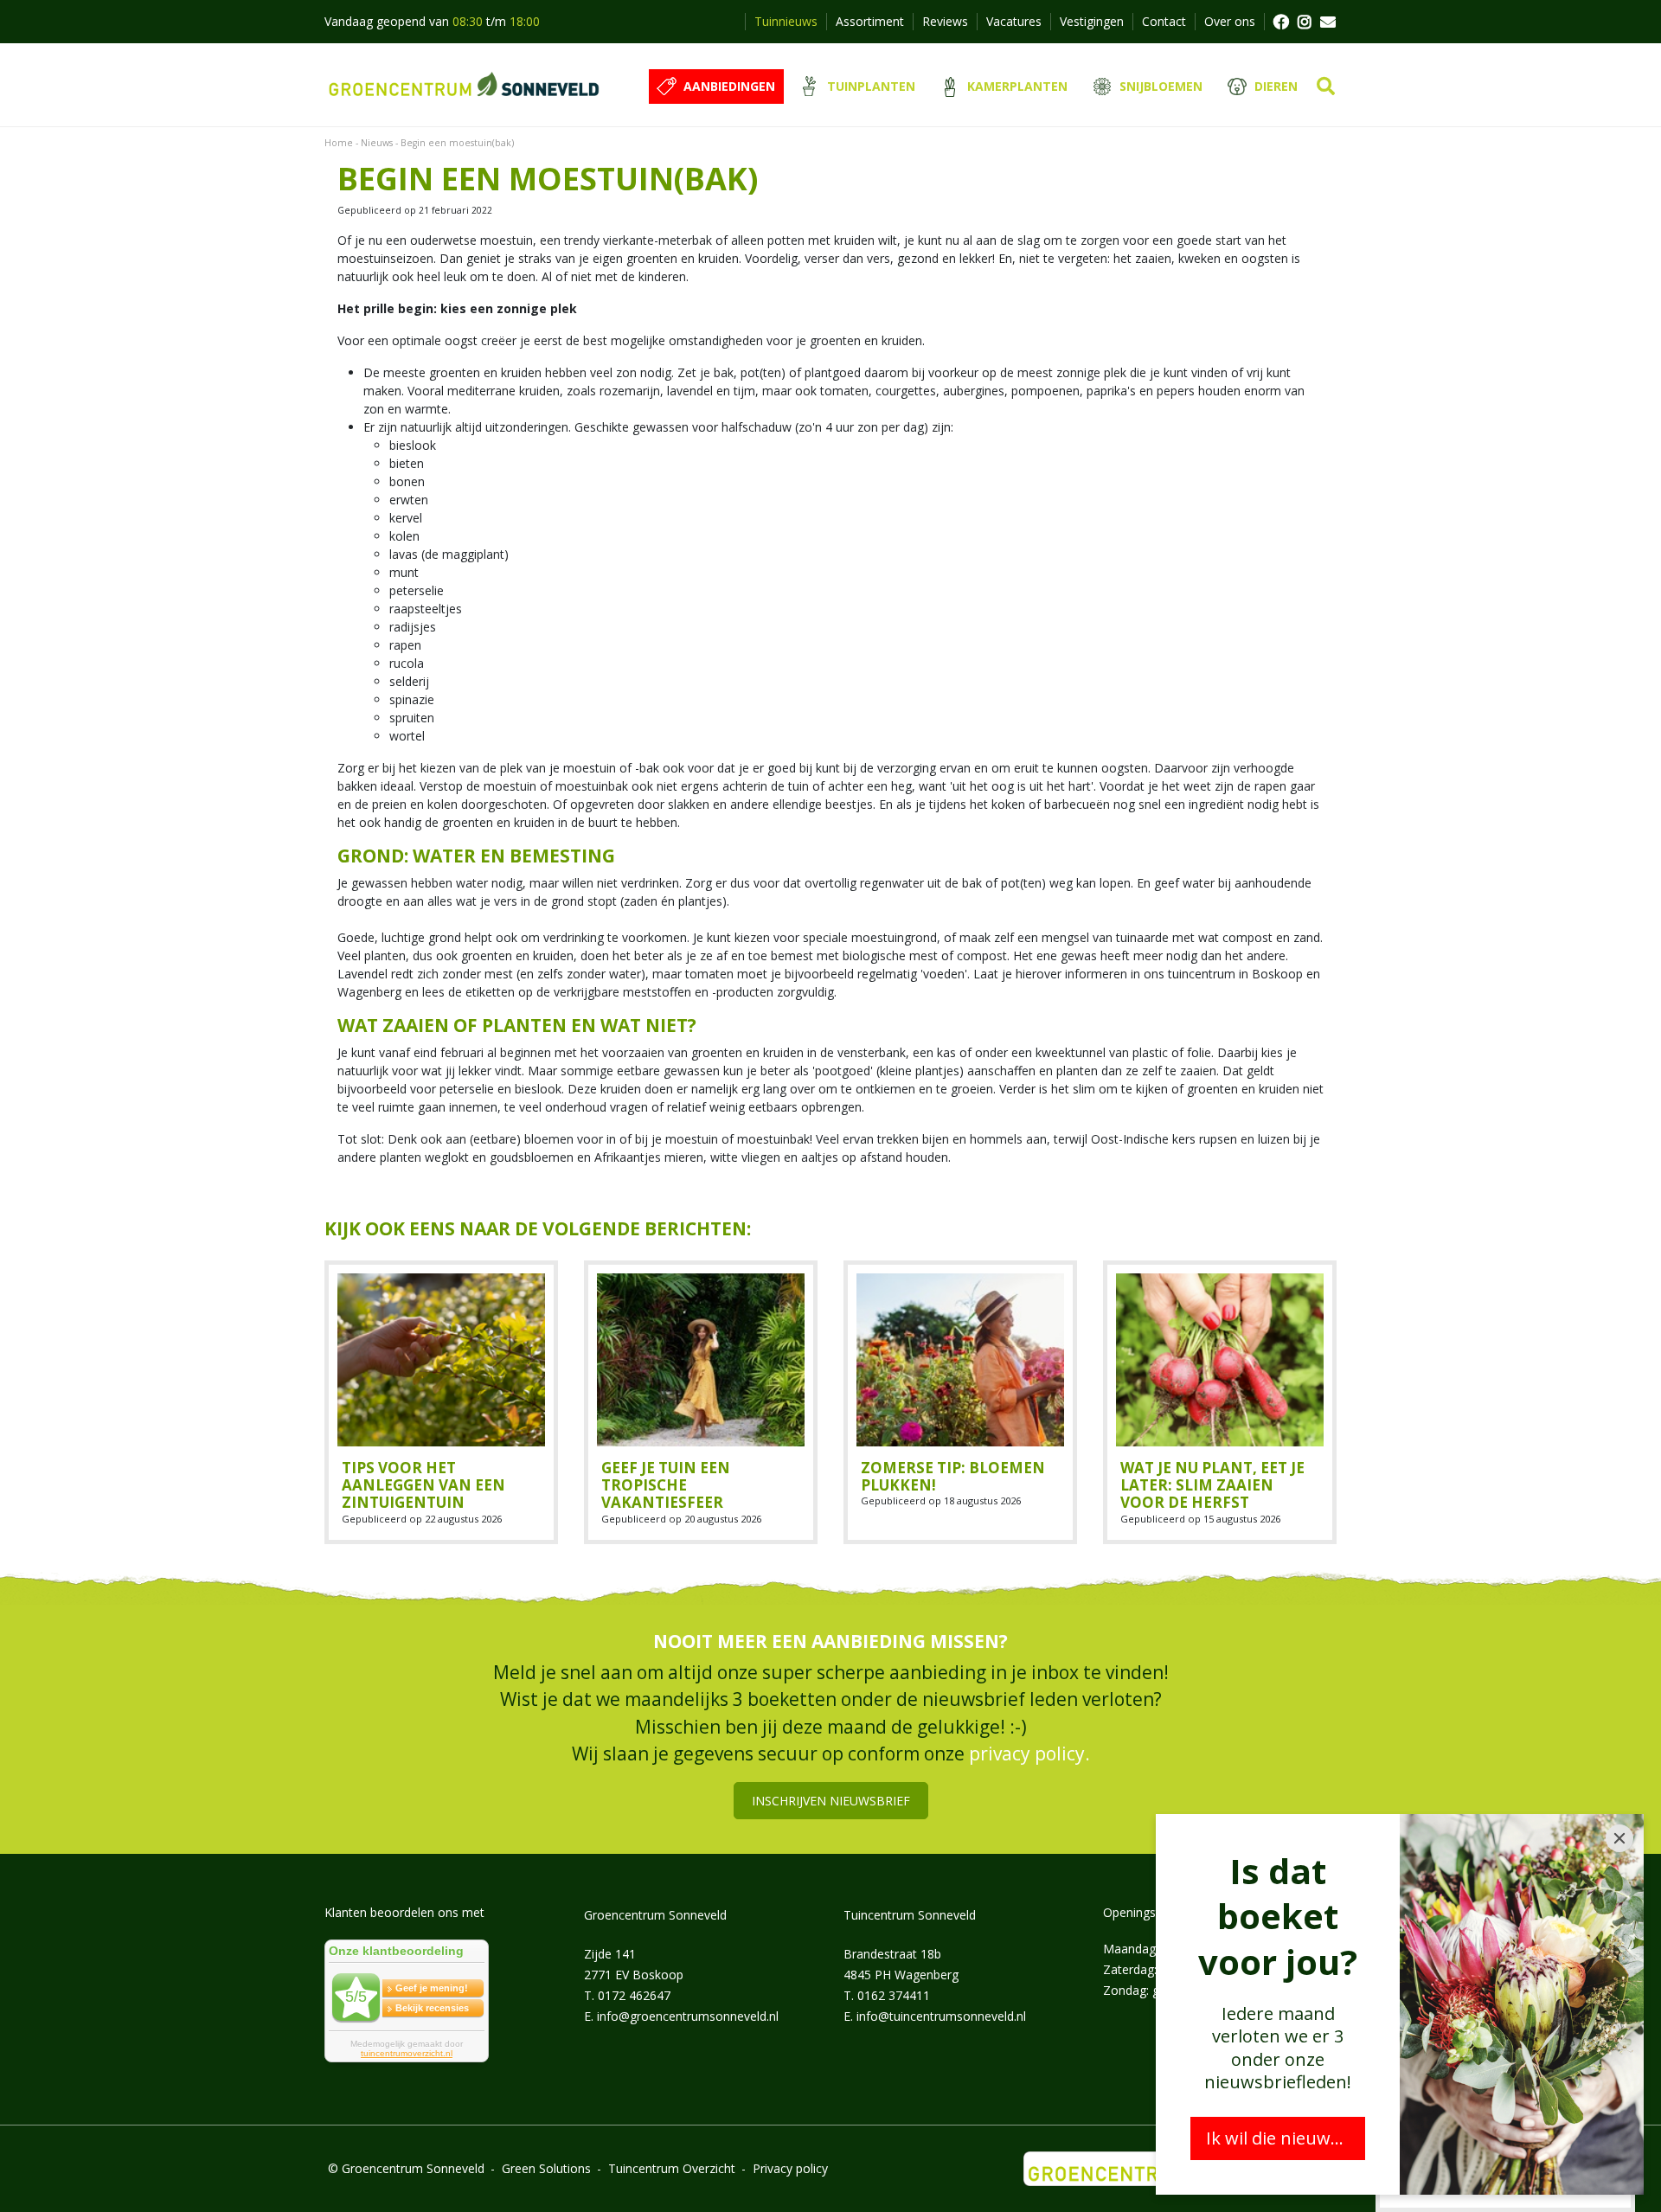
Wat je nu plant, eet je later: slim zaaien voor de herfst (1212, 1485)
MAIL (1328, 22)
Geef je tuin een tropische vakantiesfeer (666, 1485)
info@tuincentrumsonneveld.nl (941, 2015)
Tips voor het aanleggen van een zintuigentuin (423, 1485)
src (1326, 87)
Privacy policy (790, 2168)
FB (1280, 22)
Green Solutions (546, 2168)
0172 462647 (634, 1994)
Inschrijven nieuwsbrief (831, 1800)
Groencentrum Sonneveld (655, 1914)
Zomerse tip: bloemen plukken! (953, 1476)
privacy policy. (1029, 1754)
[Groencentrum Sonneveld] (465, 85)
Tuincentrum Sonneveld (910, 1914)
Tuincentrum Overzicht (672, 2168)
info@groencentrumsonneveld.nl (688, 2015)
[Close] (1619, 1838)
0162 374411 (894, 1994)
